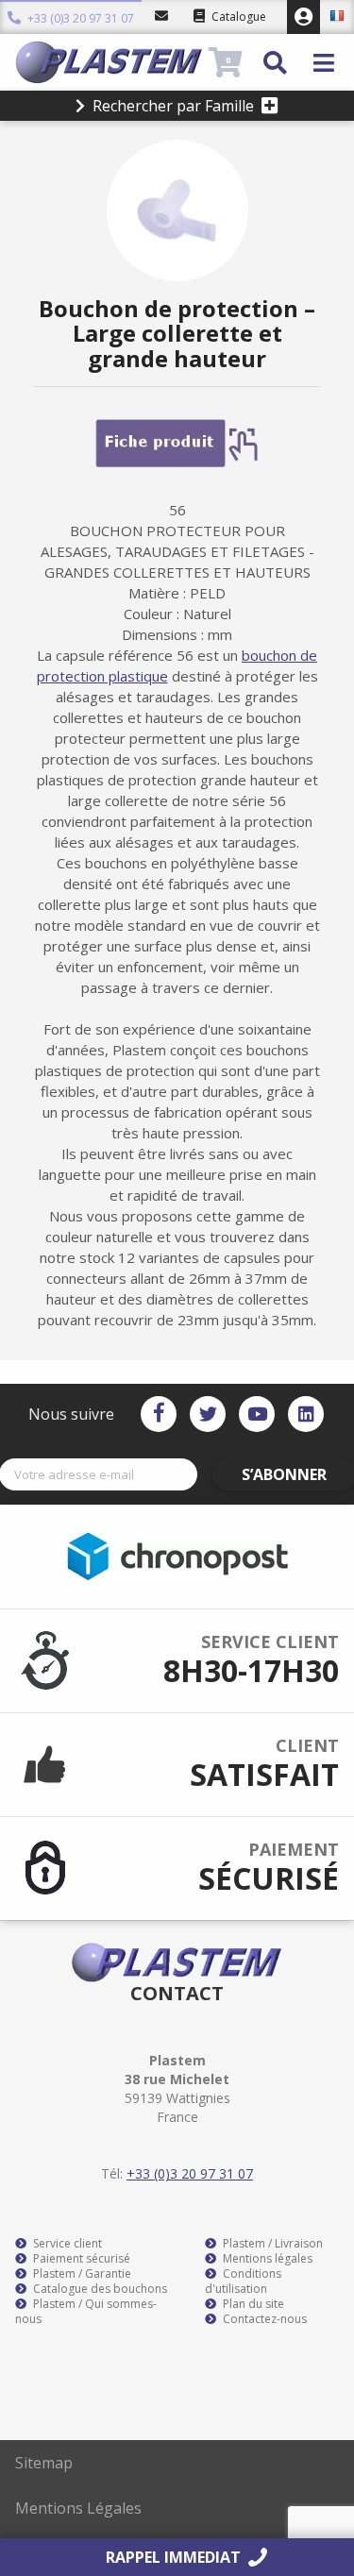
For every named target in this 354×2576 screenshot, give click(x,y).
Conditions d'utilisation (243, 2281)
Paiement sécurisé (80, 2259)
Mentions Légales (78, 2508)
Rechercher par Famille (173, 106)
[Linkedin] (306, 1414)
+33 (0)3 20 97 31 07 (79, 17)
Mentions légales (266, 2259)
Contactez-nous (263, 2319)
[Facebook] (159, 1414)
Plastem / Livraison (271, 2244)
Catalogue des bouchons (99, 2289)
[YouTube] (257, 1414)
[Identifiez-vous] (303, 17)
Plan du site (252, 2304)
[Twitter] (208, 1414)
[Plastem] (110, 62)
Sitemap (44, 2463)
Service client (66, 2244)
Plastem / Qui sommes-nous (86, 2312)
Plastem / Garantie (81, 2274)
